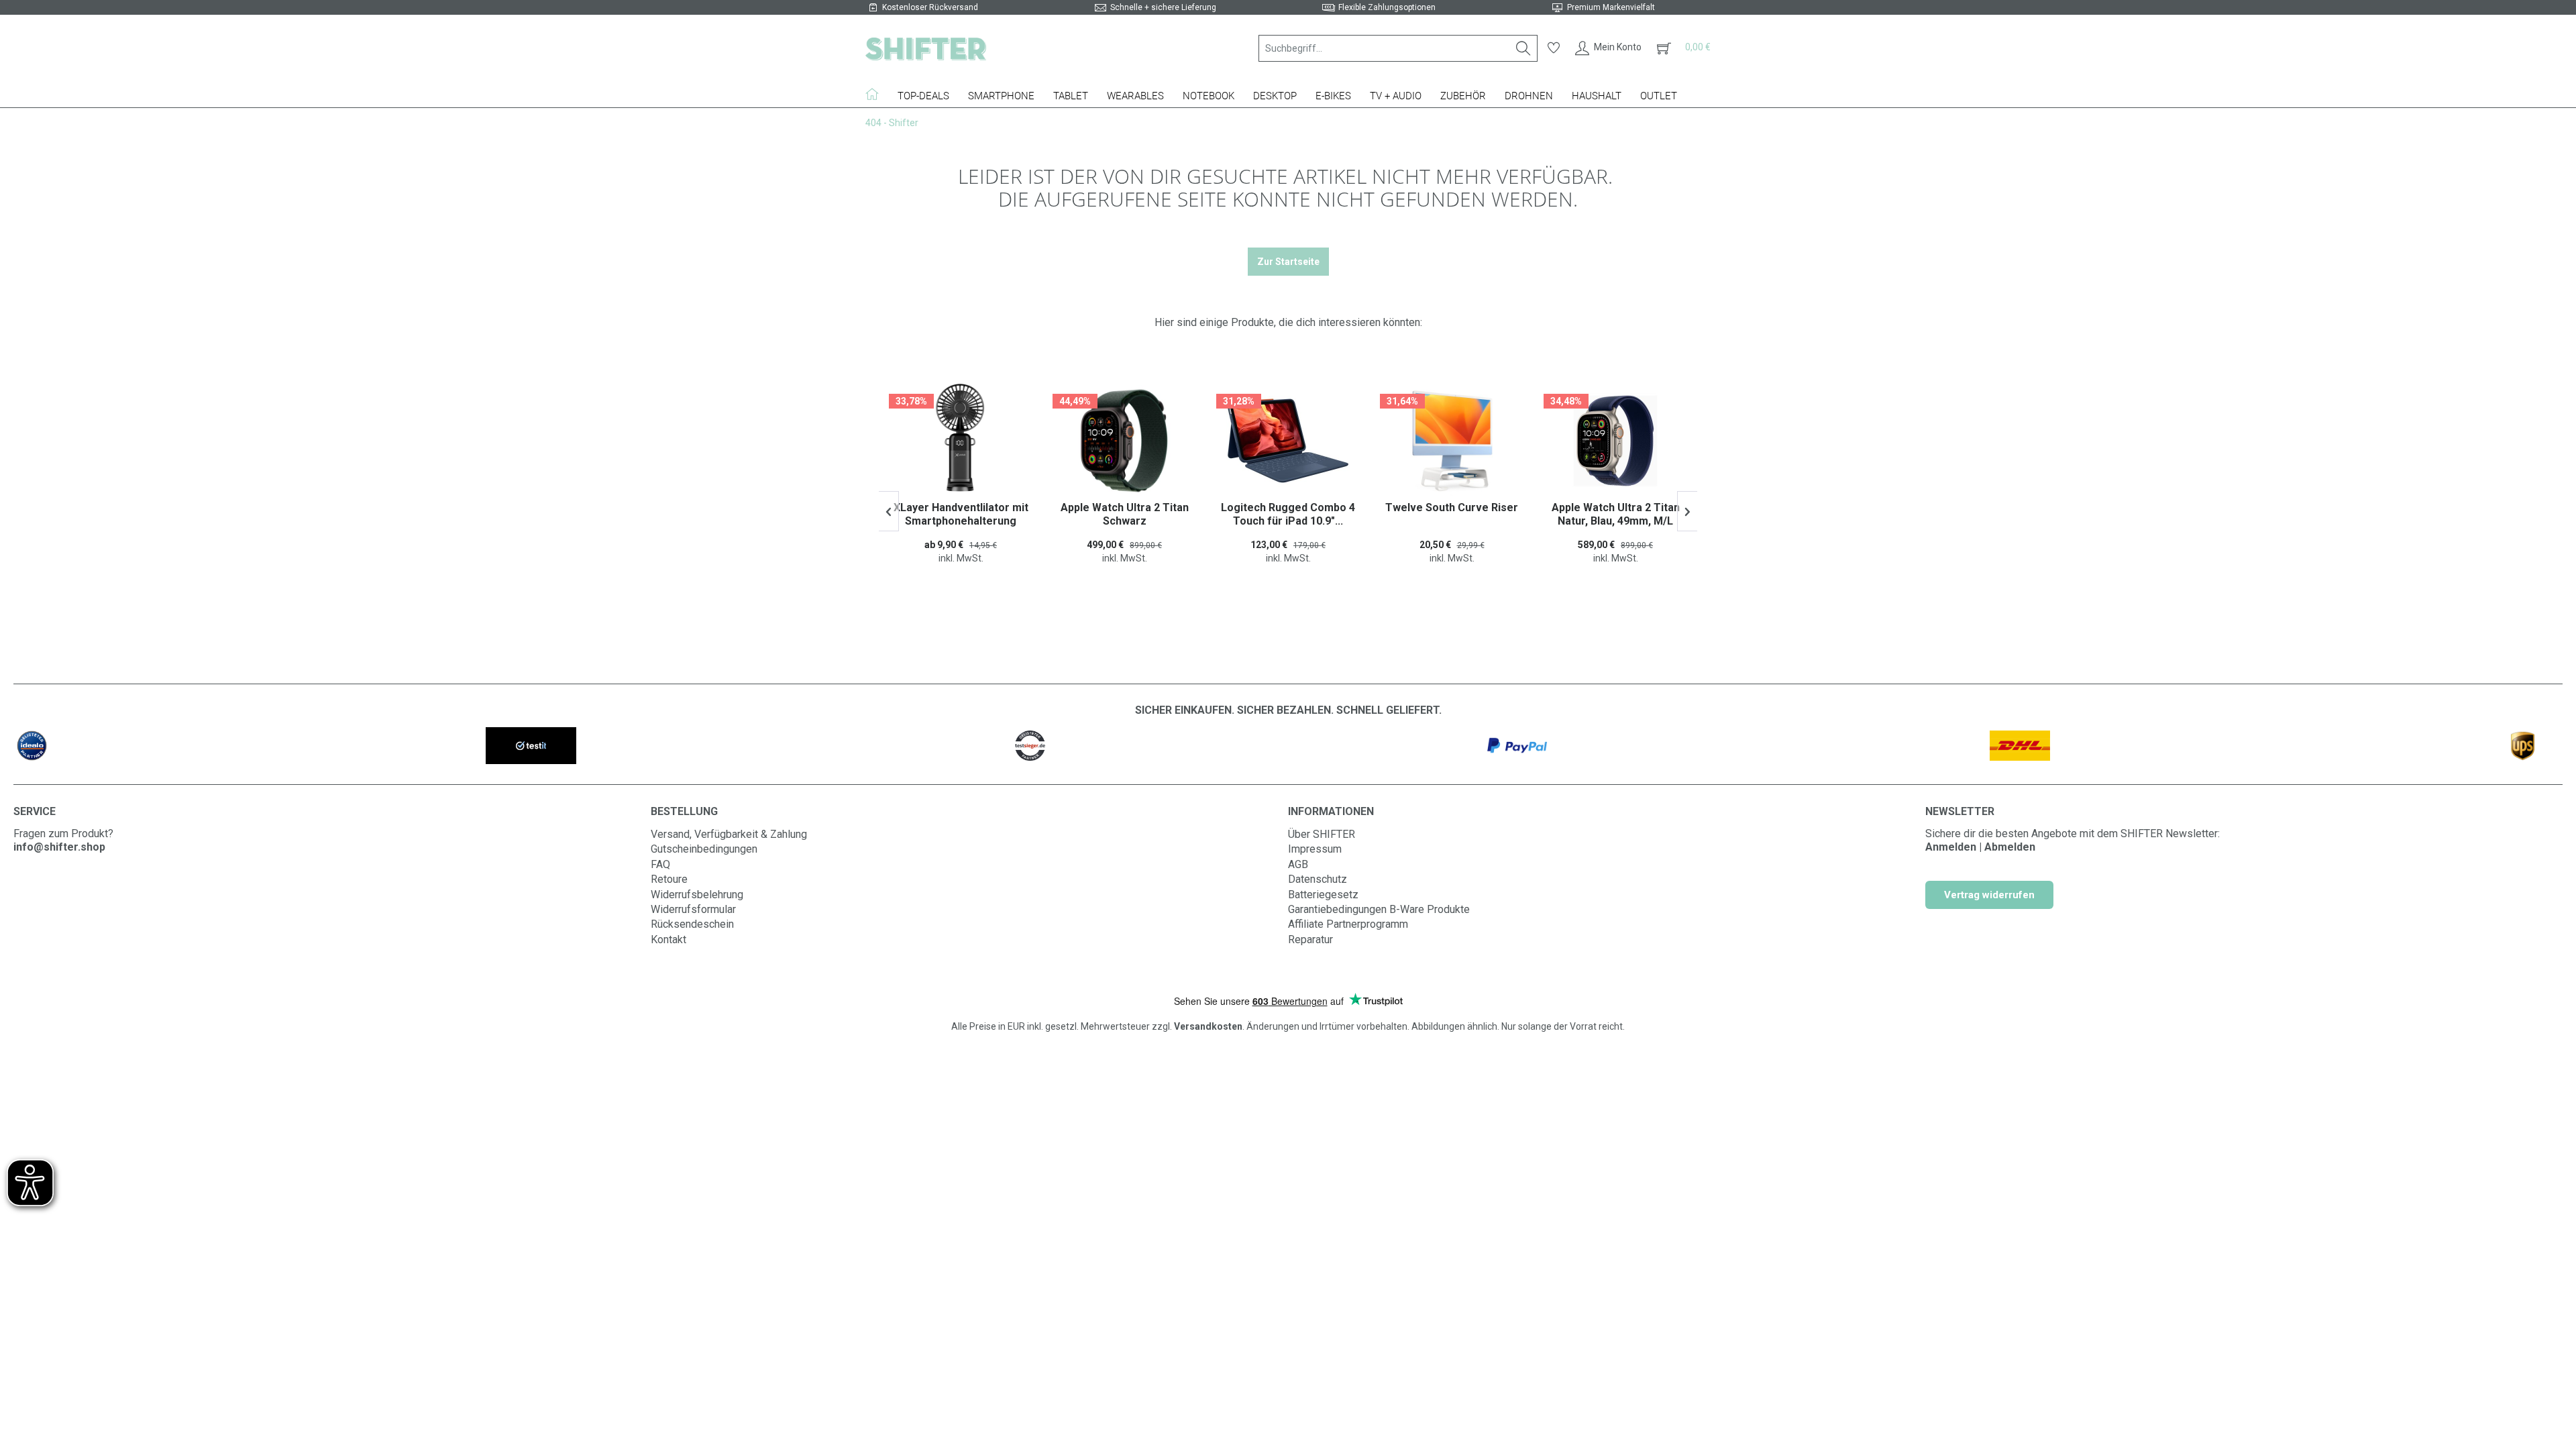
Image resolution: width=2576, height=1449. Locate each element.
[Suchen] (1523, 48)
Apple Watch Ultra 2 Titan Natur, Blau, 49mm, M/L (1452, 514)
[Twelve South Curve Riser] (1288, 441)
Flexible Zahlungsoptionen (1387, 7)
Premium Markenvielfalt (1611, 7)
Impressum (1315, 849)
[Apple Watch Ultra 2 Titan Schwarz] (961, 441)
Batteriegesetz (1323, 895)
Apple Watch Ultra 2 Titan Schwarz (961, 514)
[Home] (877, 94)
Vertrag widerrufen (1989, 895)
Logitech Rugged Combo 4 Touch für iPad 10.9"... (1124, 514)
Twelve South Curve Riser (1288, 507)
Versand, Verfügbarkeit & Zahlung (729, 834)
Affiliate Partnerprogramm (1348, 924)
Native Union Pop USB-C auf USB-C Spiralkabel (1616, 514)
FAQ (660, 864)
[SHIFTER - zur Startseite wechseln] (926, 48)
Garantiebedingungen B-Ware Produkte (1379, 909)
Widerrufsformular (693, 909)
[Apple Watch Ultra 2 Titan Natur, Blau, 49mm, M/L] (1452, 441)
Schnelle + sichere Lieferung (1163, 7)
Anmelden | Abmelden (1980, 847)
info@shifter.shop (59, 847)
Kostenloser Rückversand (930, 7)
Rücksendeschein (692, 924)
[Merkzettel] (1554, 48)
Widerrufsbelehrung (697, 895)
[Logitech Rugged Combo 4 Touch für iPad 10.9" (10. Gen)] (1124, 441)
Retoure (669, 879)
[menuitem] (1398, 48)
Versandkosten (1208, 1026)
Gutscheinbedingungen (704, 849)
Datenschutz (1318, 879)
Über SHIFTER (1322, 834)
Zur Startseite (1288, 262)
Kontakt (668, 940)
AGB (1298, 864)
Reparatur (1310, 940)
